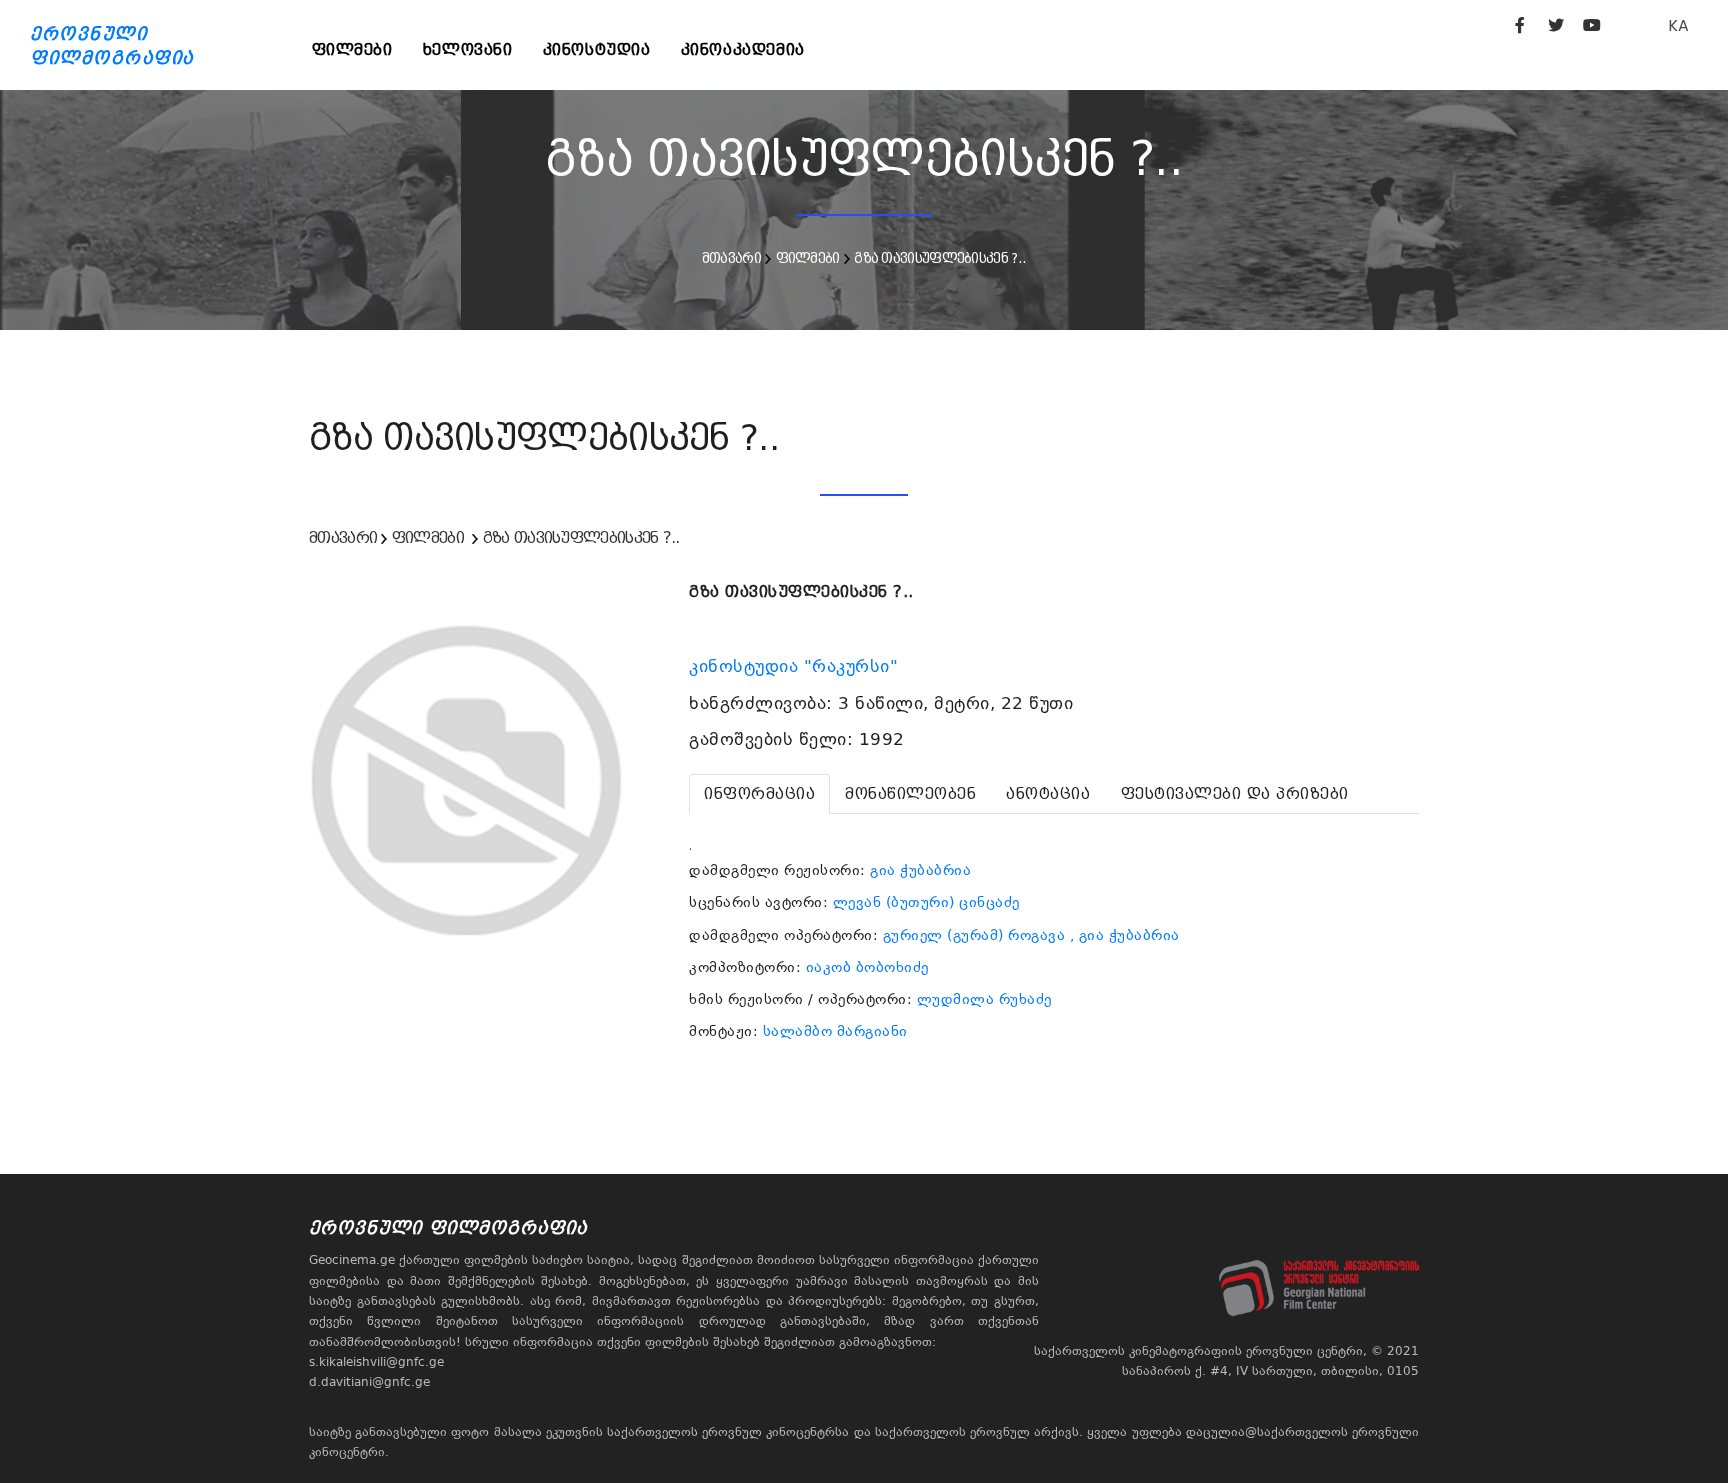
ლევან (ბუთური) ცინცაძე (926, 902)
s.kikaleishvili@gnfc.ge (376, 1362)
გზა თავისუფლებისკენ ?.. (940, 258)
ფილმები (352, 49)
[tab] (759, 794)
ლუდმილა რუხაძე (984, 999)
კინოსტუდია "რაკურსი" (796, 666)
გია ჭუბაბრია (920, 870)
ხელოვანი (468, 49)
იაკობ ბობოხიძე (867, 967)
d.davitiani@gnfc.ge (369, 1382)
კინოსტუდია (597, 49)
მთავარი (731, 258)
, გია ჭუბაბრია (1125, 935)
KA (1678, 25)
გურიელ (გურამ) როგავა (974, 935)
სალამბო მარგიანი (835, 1031)
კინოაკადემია (743, 49)
